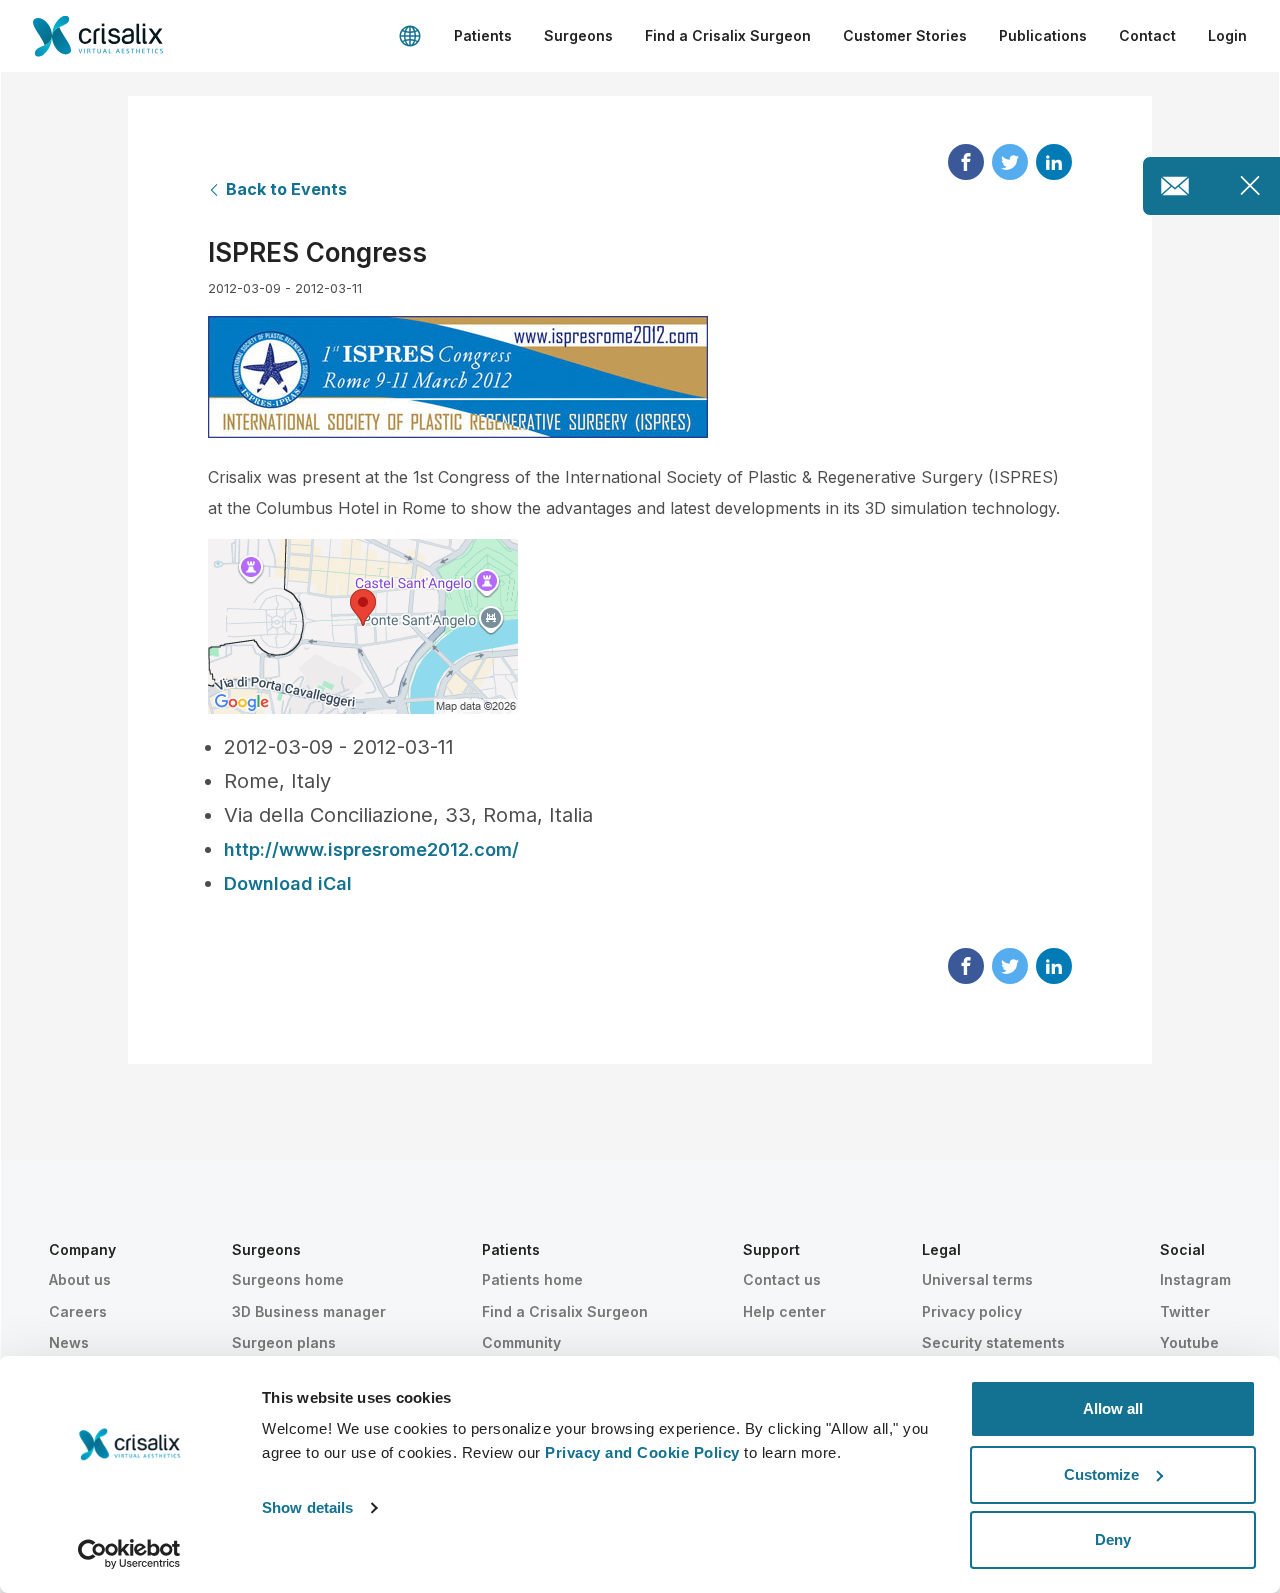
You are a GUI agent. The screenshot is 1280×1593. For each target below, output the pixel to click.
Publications (1043, 35)
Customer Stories (905, 35)
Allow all (1113, 1408)
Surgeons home (288, 1279)
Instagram (1195, 1279)
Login (1227, 35)
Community (521, 1342)
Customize (1101, 1474)
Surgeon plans (284, 1342)
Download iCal (288, 883)
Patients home (532, 1279)
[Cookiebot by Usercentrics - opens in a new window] (129, 1554)
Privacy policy (972, 1311)
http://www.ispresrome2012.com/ (371, 849)
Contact (1147, 35)
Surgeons (578, 35)
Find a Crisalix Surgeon (728, 35)
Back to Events (286, 189)
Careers (78, 1311)
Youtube (1189, 1342)
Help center (784, 1311)
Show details (307, 1507)
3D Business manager (309, 1311)
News (69, 1342)
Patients (483, 35)
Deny (1113, 1539)
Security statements (993, 1342)
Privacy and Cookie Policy (642, 1452)
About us (80, 1279)
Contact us (782, 1279)
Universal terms (977, 1279)
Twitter (1185, 1311)
